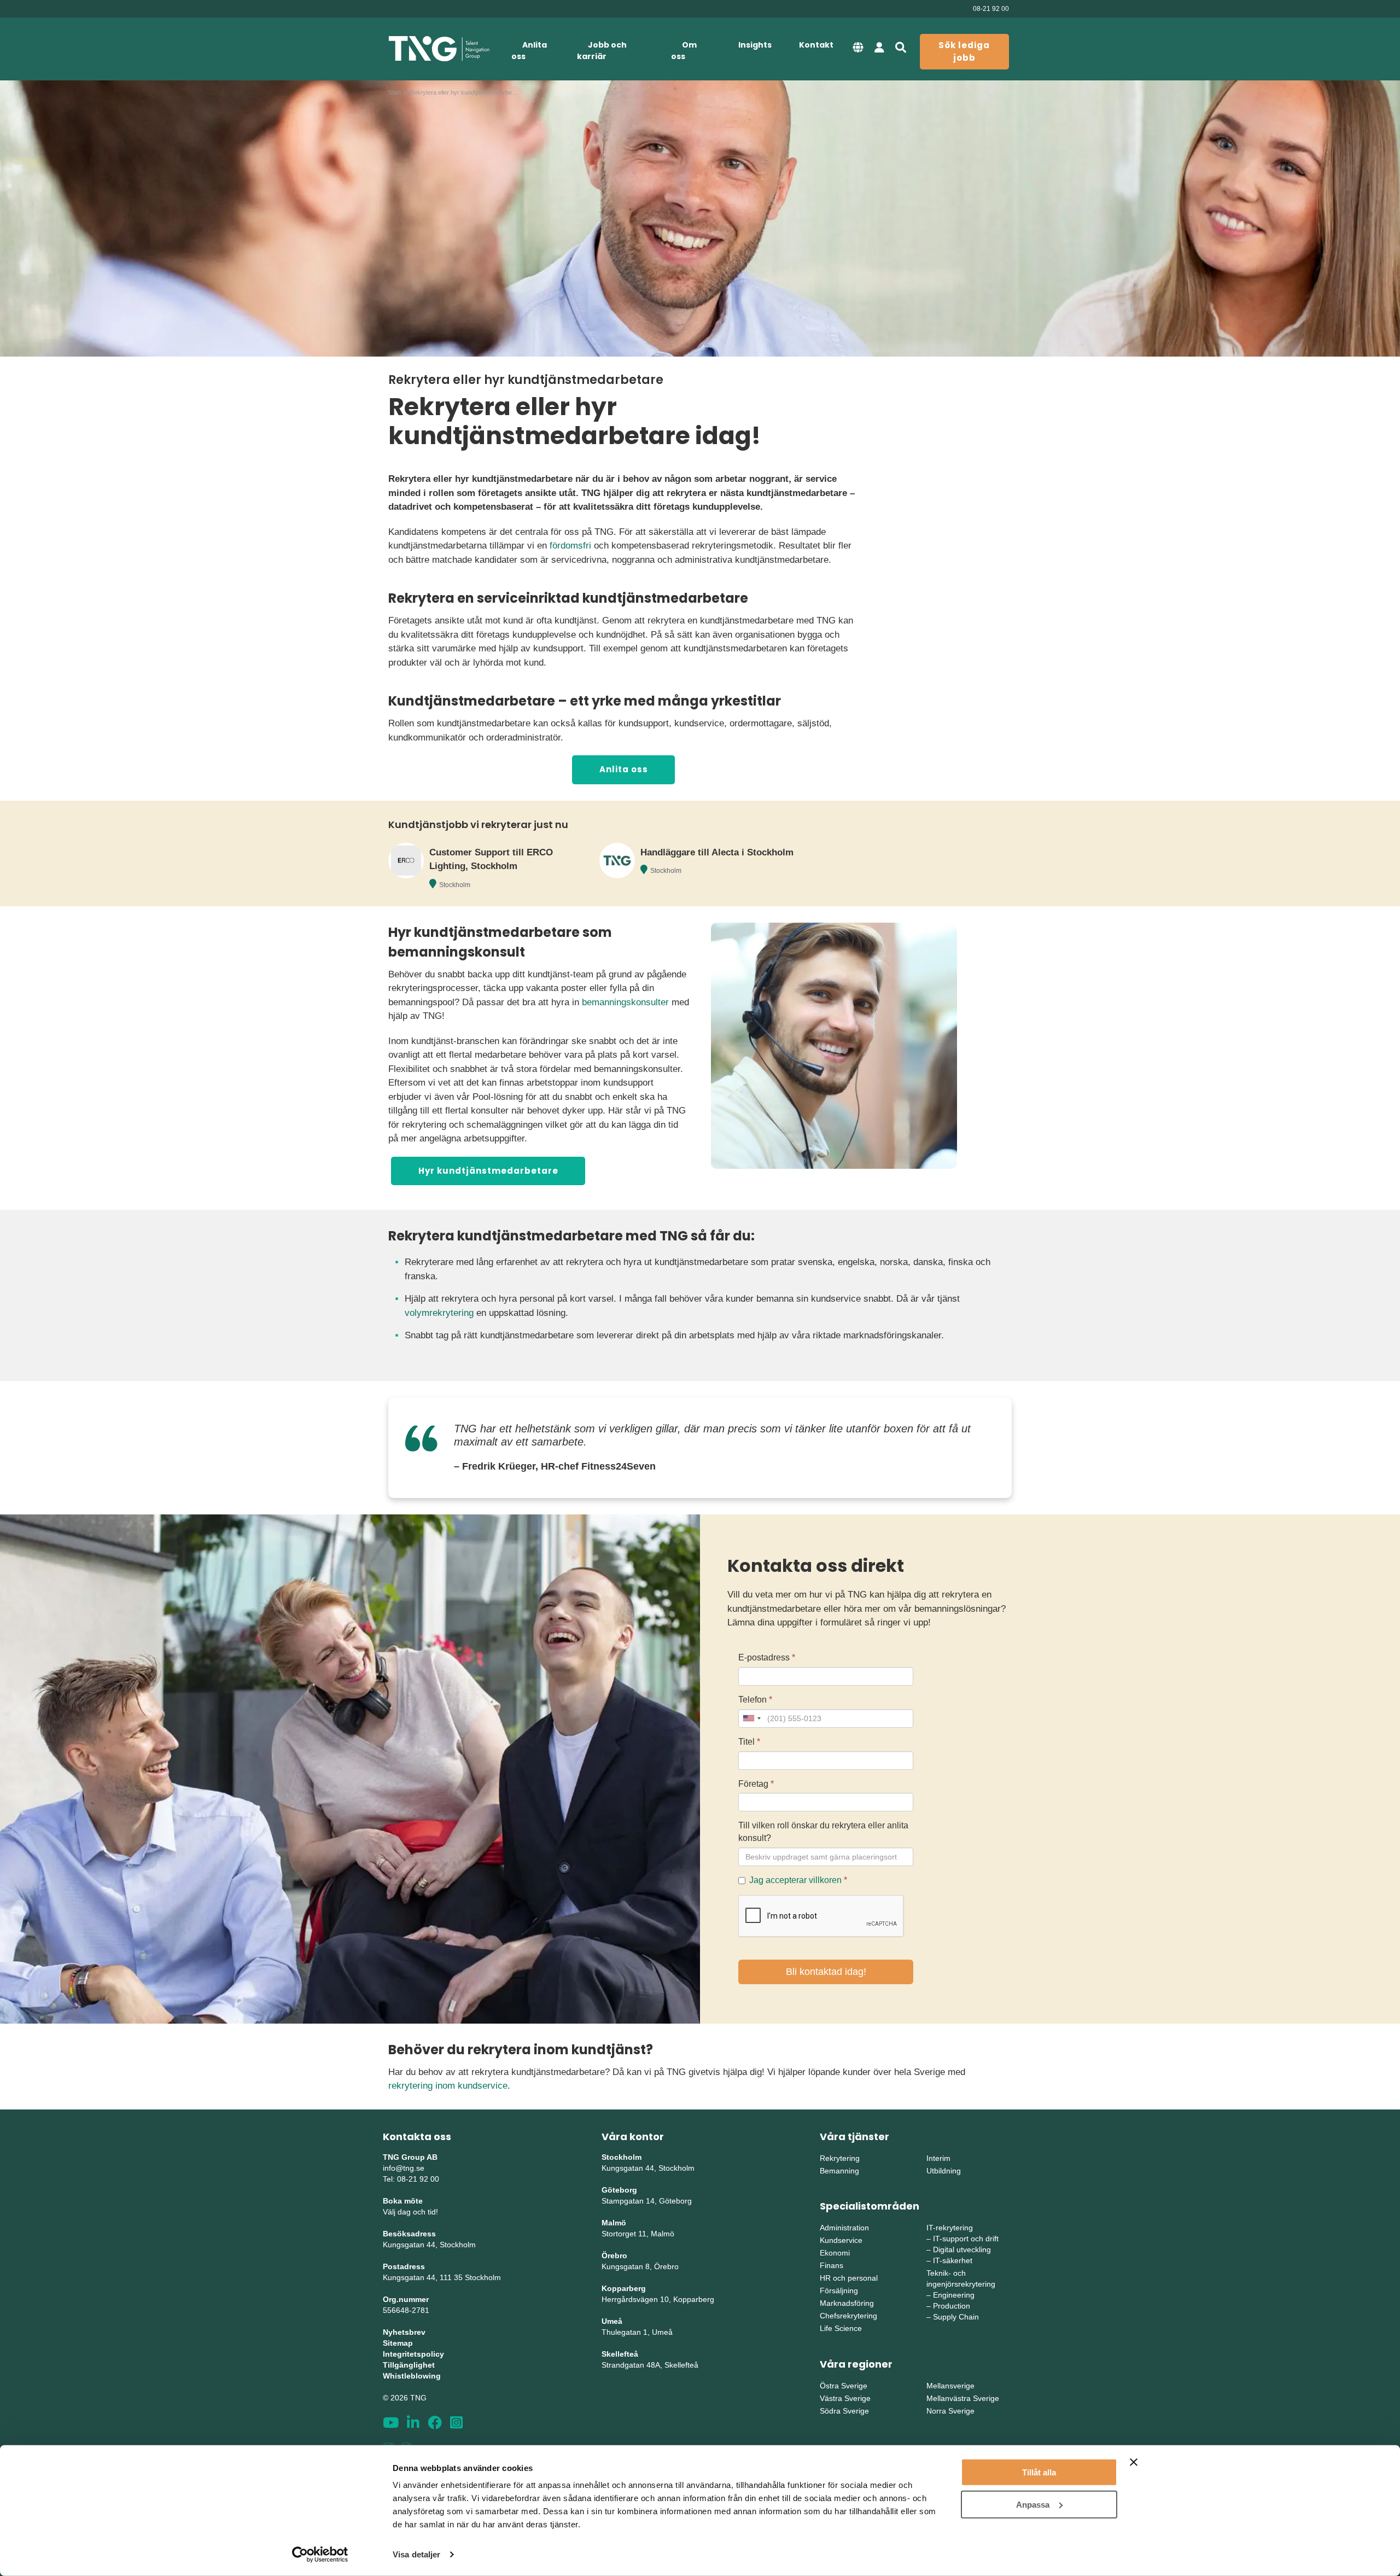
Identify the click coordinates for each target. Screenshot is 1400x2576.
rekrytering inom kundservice (448, 2086)
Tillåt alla (1039, 2472)
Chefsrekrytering (848, 2316)
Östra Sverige (844, 2386)
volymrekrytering (439, 1313)
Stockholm (455, 885)
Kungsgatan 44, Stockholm (429, 2245)
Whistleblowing (412, 2376)
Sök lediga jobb (964, 51)
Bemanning (839, 2171)
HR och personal (849, 2278)
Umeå (612, 2321)
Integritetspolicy (413, 2354)
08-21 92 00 (991, 9)
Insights (755, 45)
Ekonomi (835, 2253)
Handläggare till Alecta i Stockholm (717, 852)
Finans (832, 2265)
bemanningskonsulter (625, 1002)
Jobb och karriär (602, 51)
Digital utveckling (962, 2249)
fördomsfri (570, 546)
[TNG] (439, 49)
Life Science (841, 2328)
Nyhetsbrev (404, 2332)
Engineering (954, 2295)
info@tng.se (404, 2168)
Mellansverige (950, 2386)
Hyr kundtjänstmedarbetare (488, 1171)
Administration (844, 2228)
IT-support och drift (966, 2239)
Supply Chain (956, 2317)
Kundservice (841, 2240)
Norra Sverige (950, 2411)
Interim (938, 2158)
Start (395, 92)
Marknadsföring (847, 2303)
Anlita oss (529, 51)
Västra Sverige (845, 2398)
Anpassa (1033, 2504)
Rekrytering (840, 2158)
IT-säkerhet (953, 2260)
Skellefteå (620, 2354)
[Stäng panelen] (1134, 2462)
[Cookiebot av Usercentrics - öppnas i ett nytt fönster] (320, 2555)
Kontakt (816, 45)
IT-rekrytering (950, 2228)
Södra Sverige (844, 2411)
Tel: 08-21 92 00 (411, 2179)
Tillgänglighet (409, 2365)
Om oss (684, 51)
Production (952, 2306)
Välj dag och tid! (410, 2212)
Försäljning (839, 2291)
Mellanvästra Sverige (963, 2398)
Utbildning (944, 2171)
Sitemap (398, 2343)
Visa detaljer (416, 2554)
